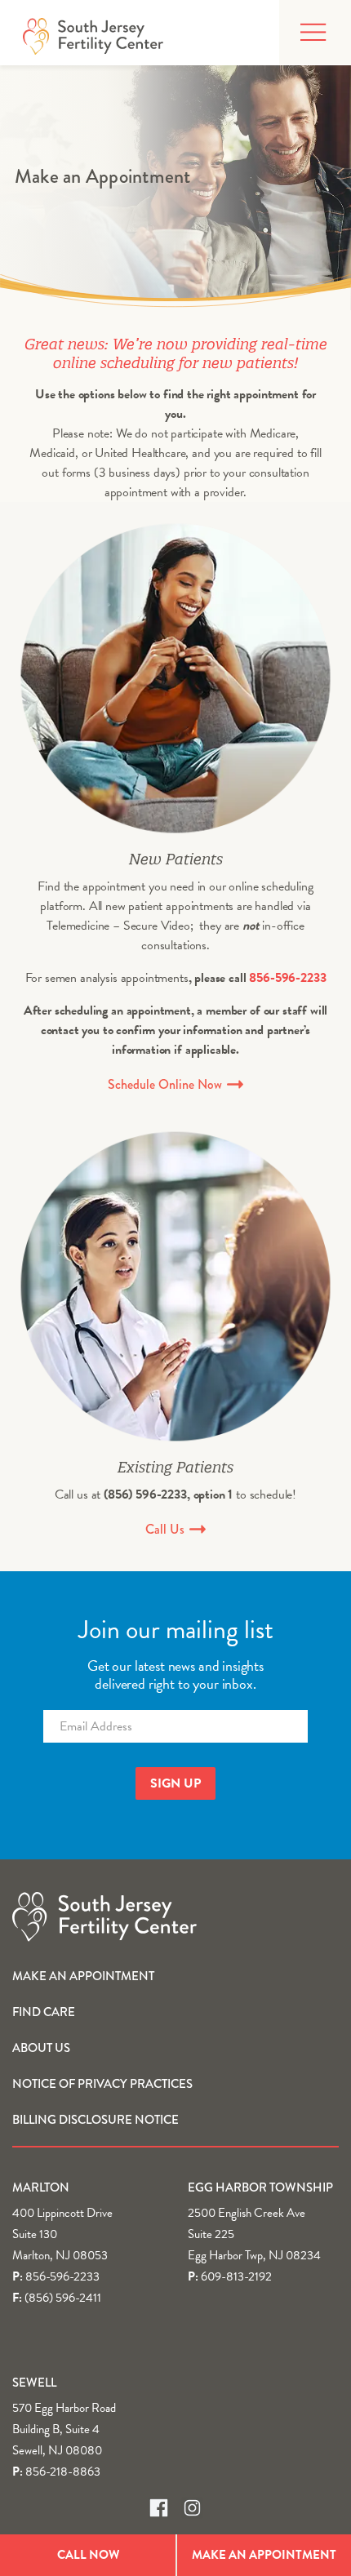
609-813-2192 (236, 2276)
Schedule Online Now (167, 1084)
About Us (41, 2048)
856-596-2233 (287, 978)
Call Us (167, 1529)
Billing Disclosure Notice (96, 2120)
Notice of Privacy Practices (102, 2084)
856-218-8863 (63, 2472)
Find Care (44, 2012)
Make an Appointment (83, 1976)
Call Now (88, 2555)
